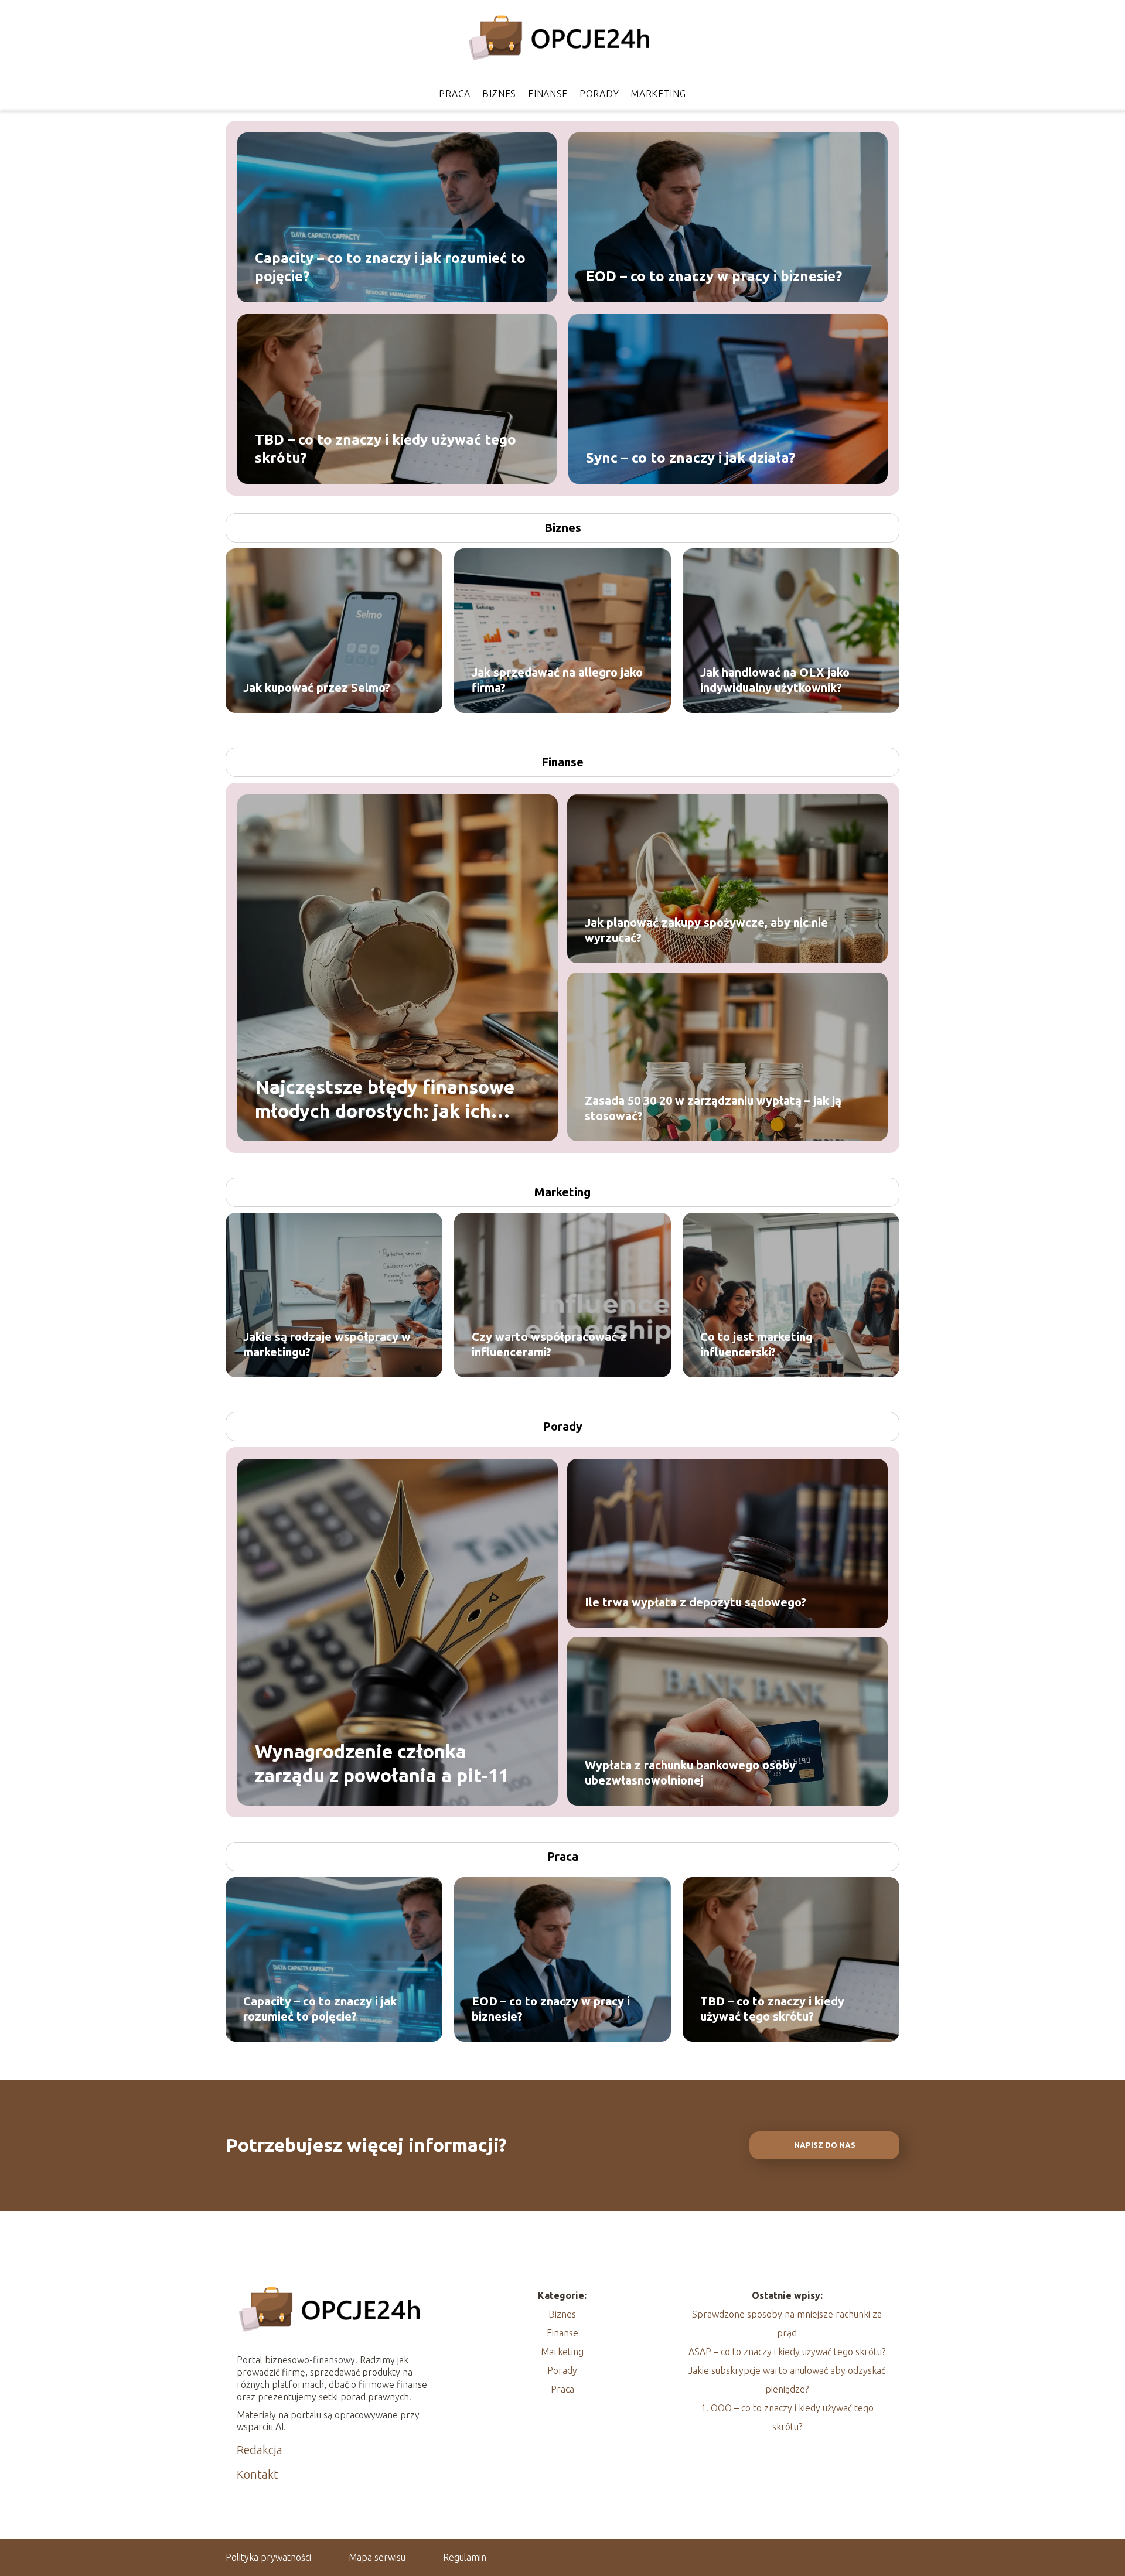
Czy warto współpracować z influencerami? (549, 1344)
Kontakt (258, 2474)
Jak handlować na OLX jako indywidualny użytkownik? (775, 680)
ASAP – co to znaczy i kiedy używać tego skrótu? (787, 2352)
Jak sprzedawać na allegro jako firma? (557, 680)
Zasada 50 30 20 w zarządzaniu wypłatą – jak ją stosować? (713, 1108)
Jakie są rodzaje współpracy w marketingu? (327, 1344)
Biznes (499, 94)
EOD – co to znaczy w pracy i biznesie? (714, 276)
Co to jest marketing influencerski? (756, 1344)
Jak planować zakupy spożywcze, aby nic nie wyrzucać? (706, 930)
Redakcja (260, 2450)
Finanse (548, 94)
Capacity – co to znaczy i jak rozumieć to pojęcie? (390, 267)
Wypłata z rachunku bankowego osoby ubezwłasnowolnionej (690, 1773)
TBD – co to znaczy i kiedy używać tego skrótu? (386, 448)
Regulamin (465, 2557)
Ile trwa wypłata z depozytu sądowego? (696, 1602)
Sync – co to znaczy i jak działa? (691, 457)
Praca (455, 94)
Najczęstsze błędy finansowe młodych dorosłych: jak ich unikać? (385, 1099)
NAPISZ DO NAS (825, 2145)
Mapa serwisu (377, 2557)
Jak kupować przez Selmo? (317, 687)
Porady (599, 94)
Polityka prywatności (268, 2557)
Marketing (658, 94)
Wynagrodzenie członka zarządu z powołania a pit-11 (382, 1763)
